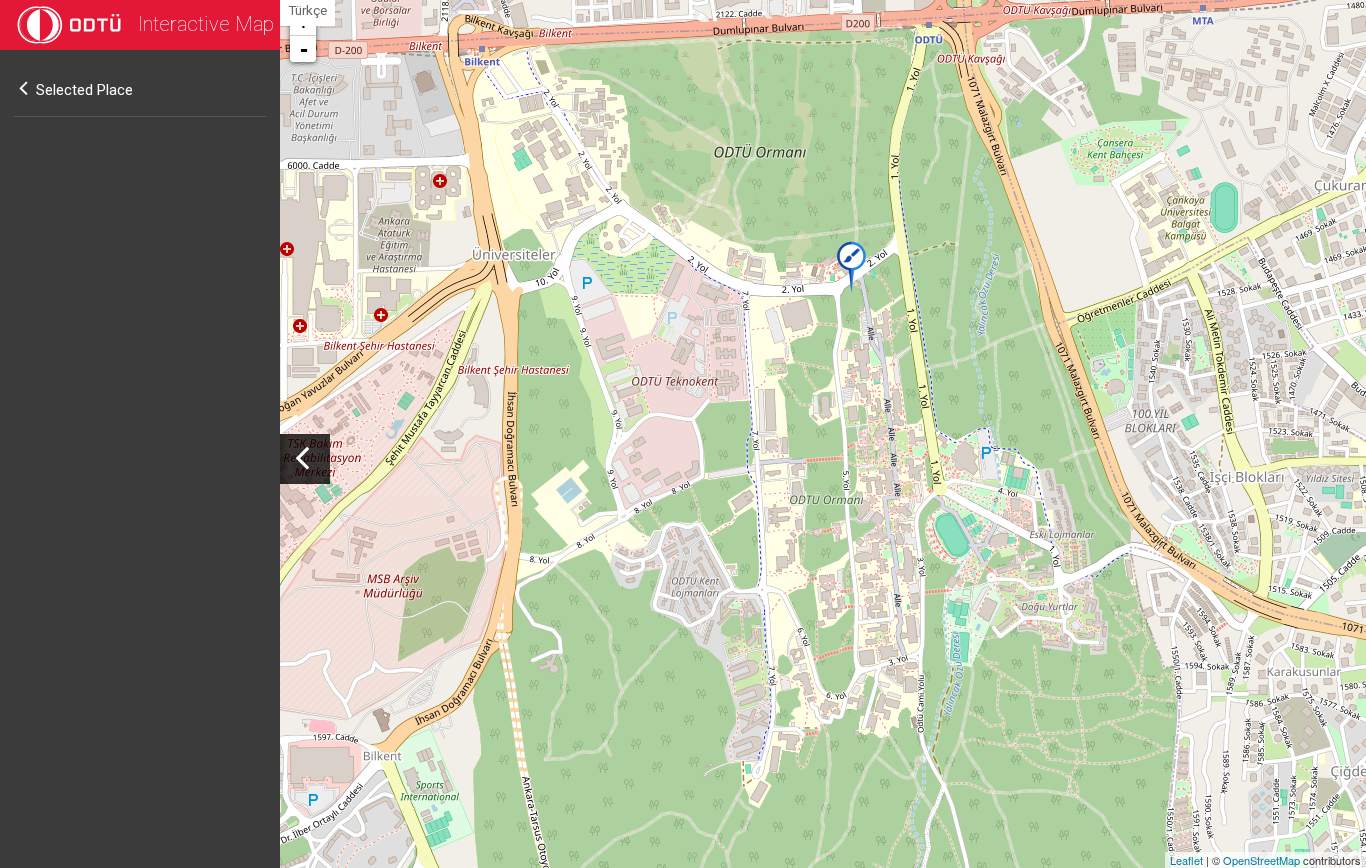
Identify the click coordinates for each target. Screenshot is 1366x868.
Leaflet (1186, 860)
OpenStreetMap (1261, 860)
